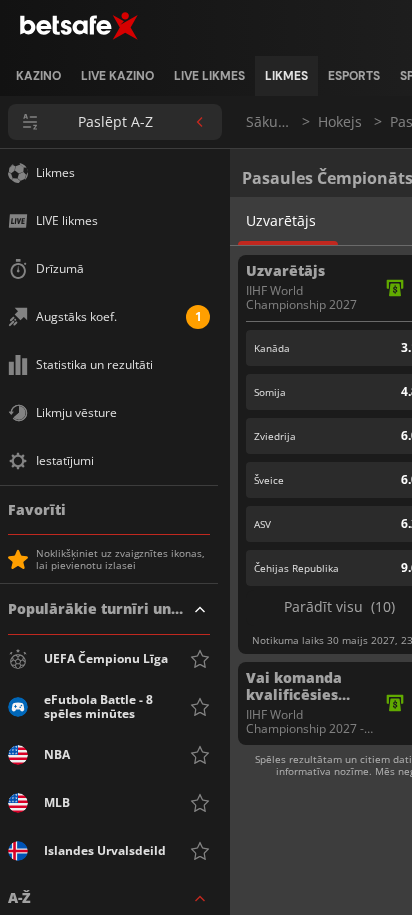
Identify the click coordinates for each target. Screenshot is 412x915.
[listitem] (38, 76)
